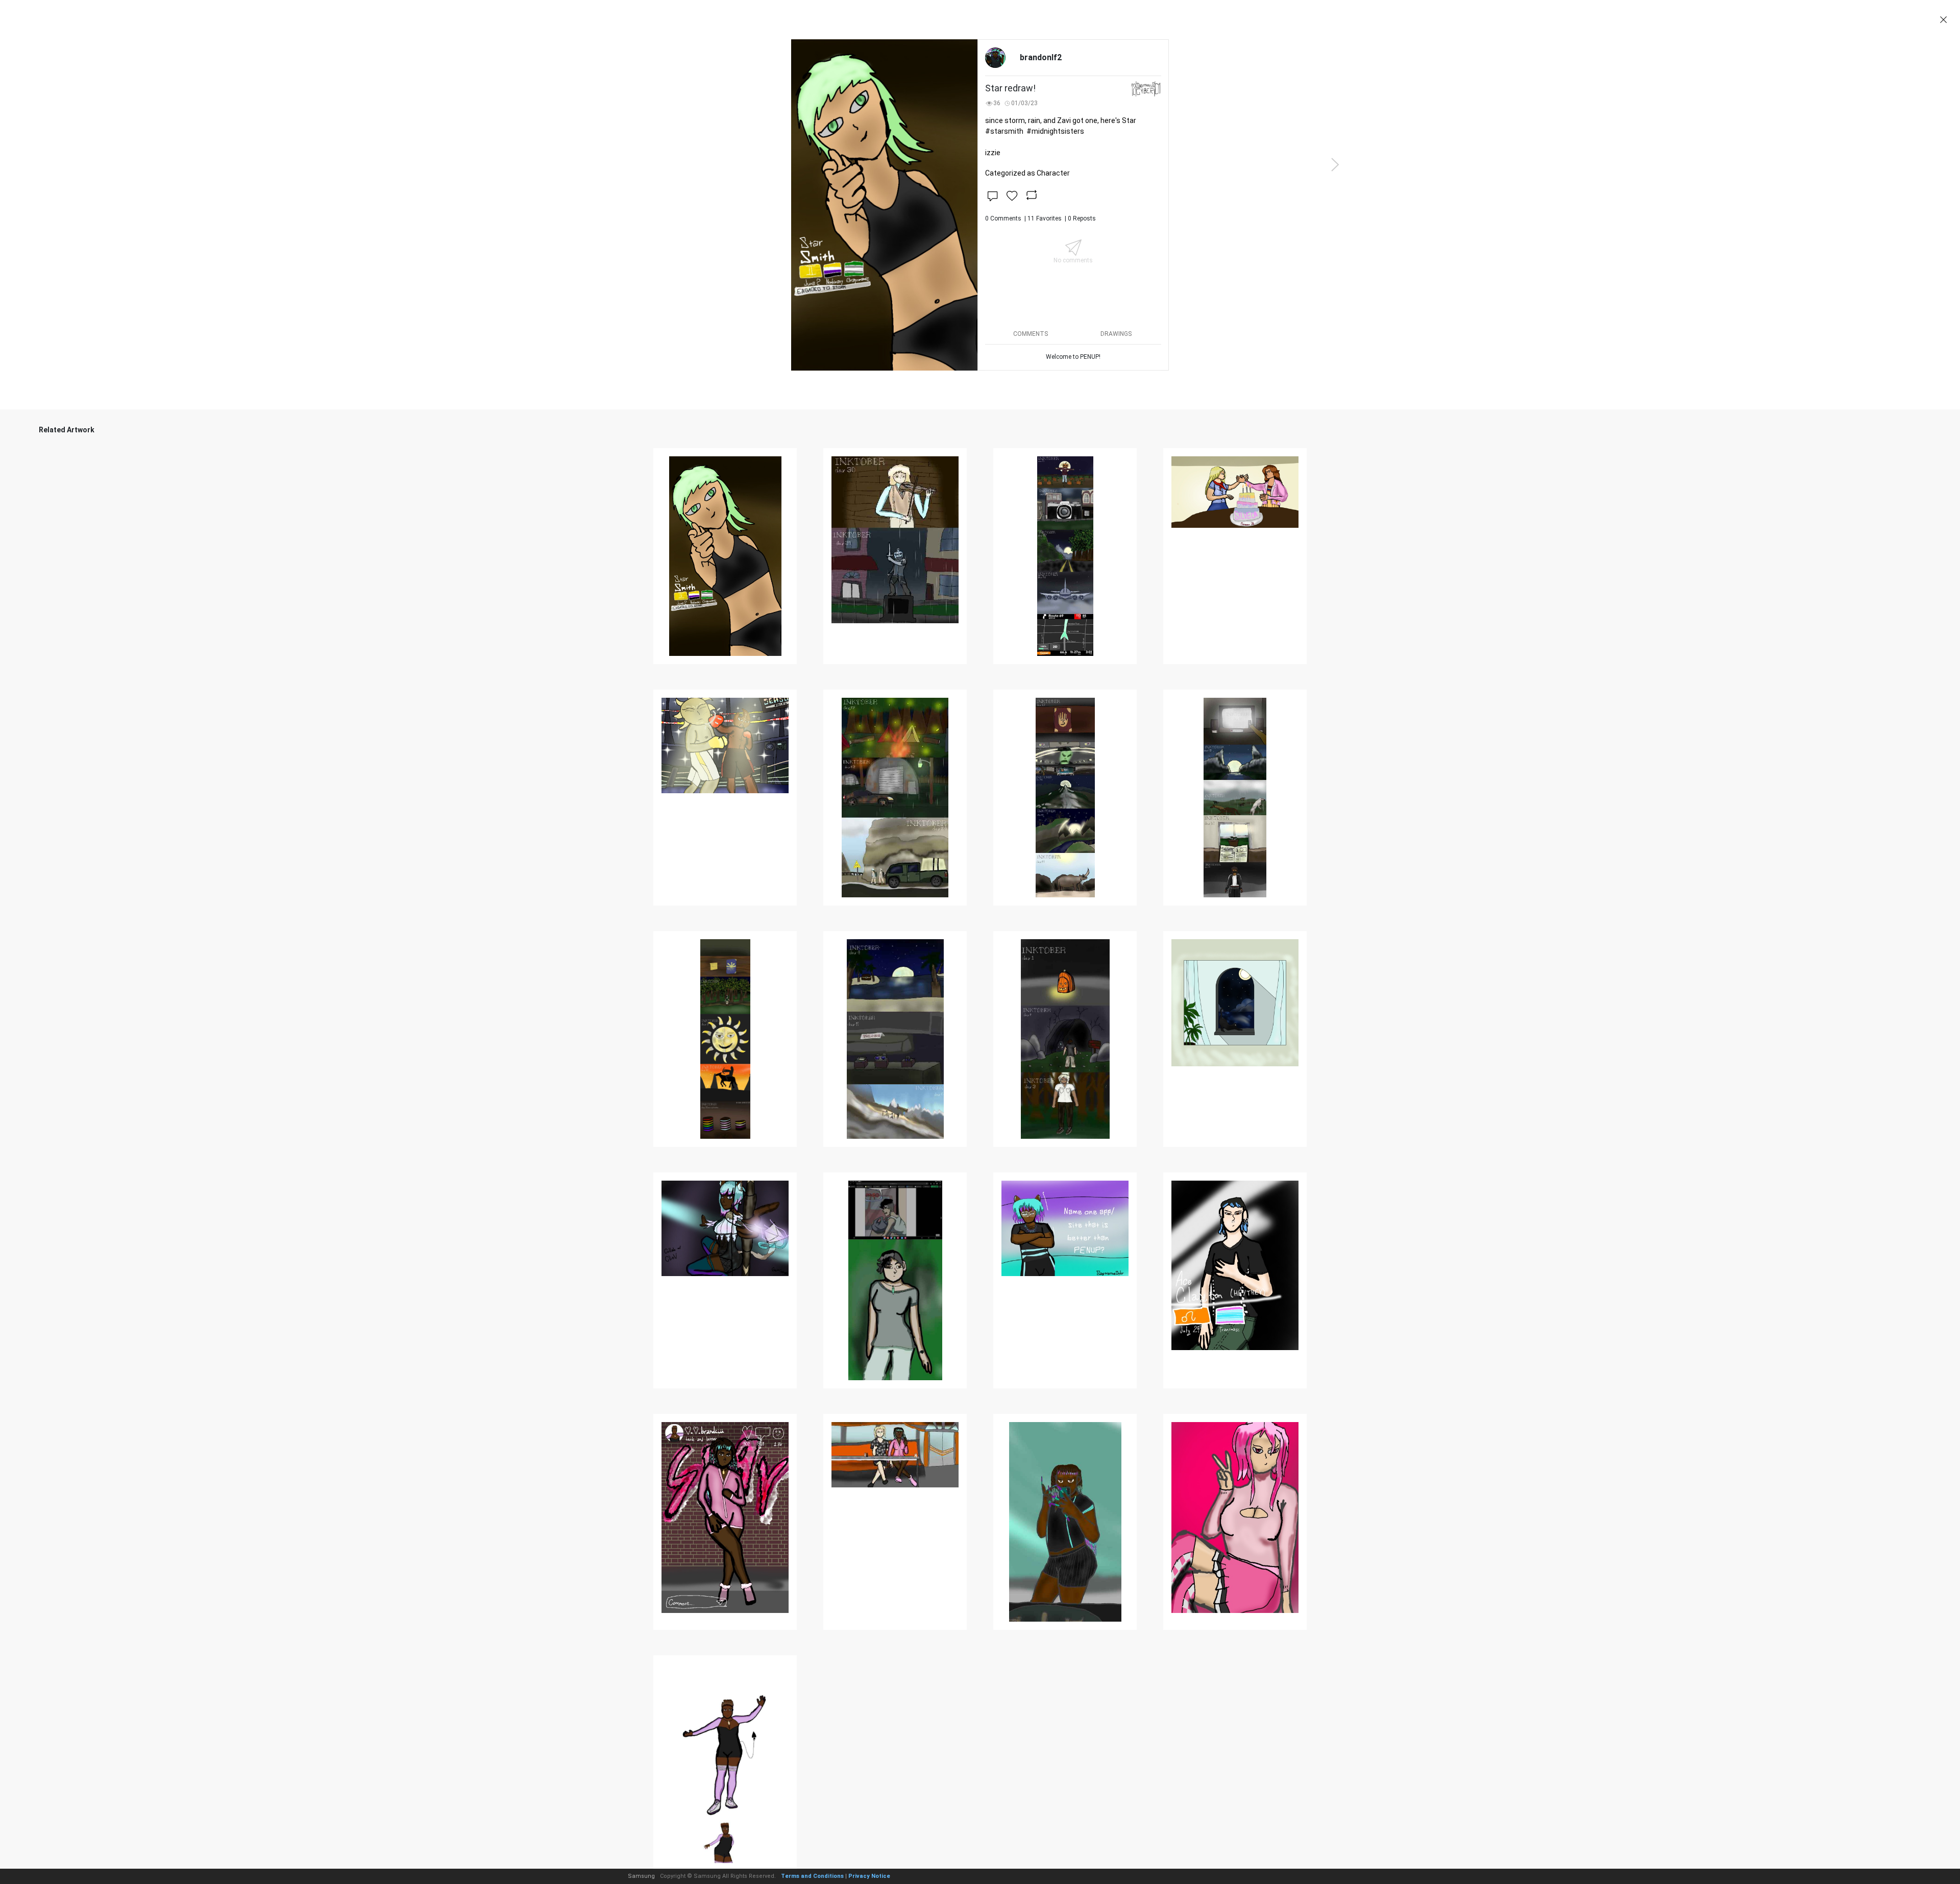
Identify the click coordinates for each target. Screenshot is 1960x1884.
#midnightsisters (1055, 131)
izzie (993, 153)
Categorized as (1027, 173)
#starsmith (1004, 131)
